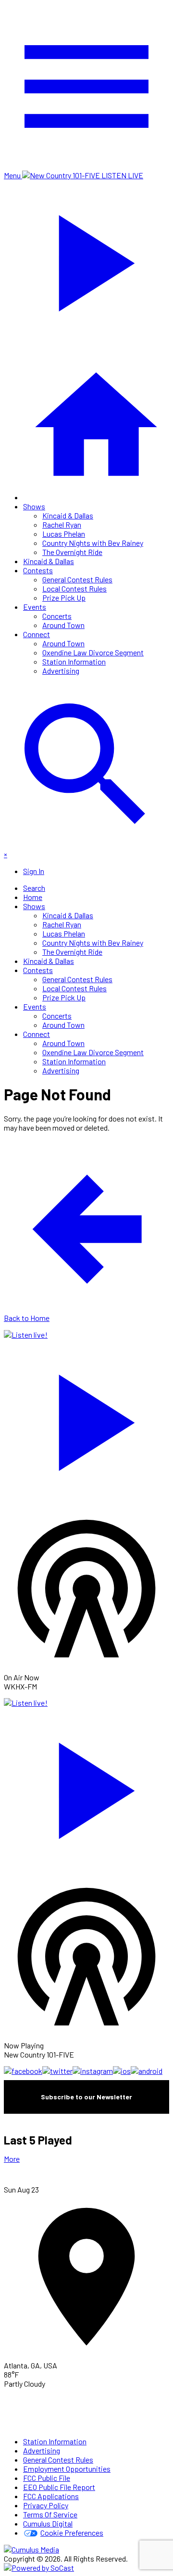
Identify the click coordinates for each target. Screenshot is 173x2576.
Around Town (63, 625)
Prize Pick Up (64, 598)
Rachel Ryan (62, 524)
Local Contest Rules (74, 588)
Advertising (61, 671)
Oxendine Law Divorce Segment (93, 652)
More (12, 2159)
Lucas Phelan (64, 534)
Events (35, 607)
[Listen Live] (86, 1418)
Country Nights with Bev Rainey (93, 543)
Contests (38, 570)
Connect (37, 634)
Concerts (57, 616)
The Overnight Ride (72, 552)
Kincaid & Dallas (68, 515)
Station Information (74, 661)
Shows (34, 506)
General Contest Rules (77, 579)
